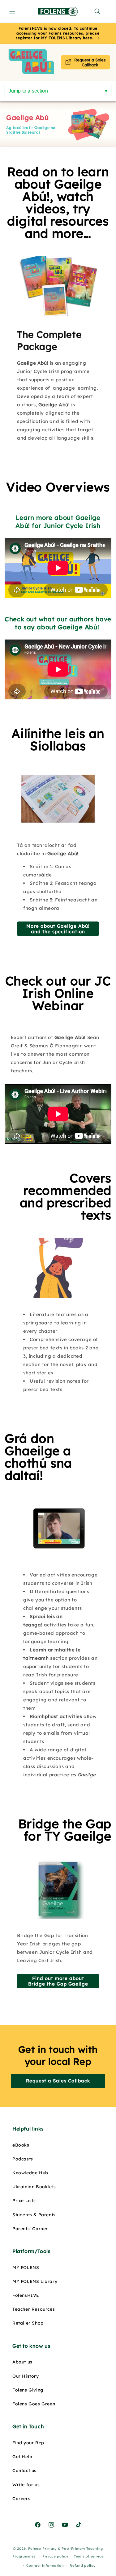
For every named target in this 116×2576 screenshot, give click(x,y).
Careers (21, 2499)
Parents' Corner (30, 2229)
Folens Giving (28, 2390)
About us (22, 2362)
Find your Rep (28, 2443)
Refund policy (82, 2566)
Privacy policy (55, 2556)
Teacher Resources (34, 2309)
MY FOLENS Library (35, 2281)
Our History (26, 2376)
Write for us (26, 2485)
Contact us (24, 2470)
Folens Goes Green (34, 2404)
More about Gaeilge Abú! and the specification (58, 928)
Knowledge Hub (30, 2173)
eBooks (21, 2145)
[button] (12, 11)
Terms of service (89, 2556)
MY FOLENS (26, 2267)
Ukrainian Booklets (34, 2187)
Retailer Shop (28, 2323)
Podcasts (23, 2159)
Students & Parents (34, 2215)
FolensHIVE (26, 2295)
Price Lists (24, 2201)
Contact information (45, 2566)
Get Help (22, 2457)
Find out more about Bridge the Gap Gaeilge (58, 1981)
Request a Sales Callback (58, 2081)
